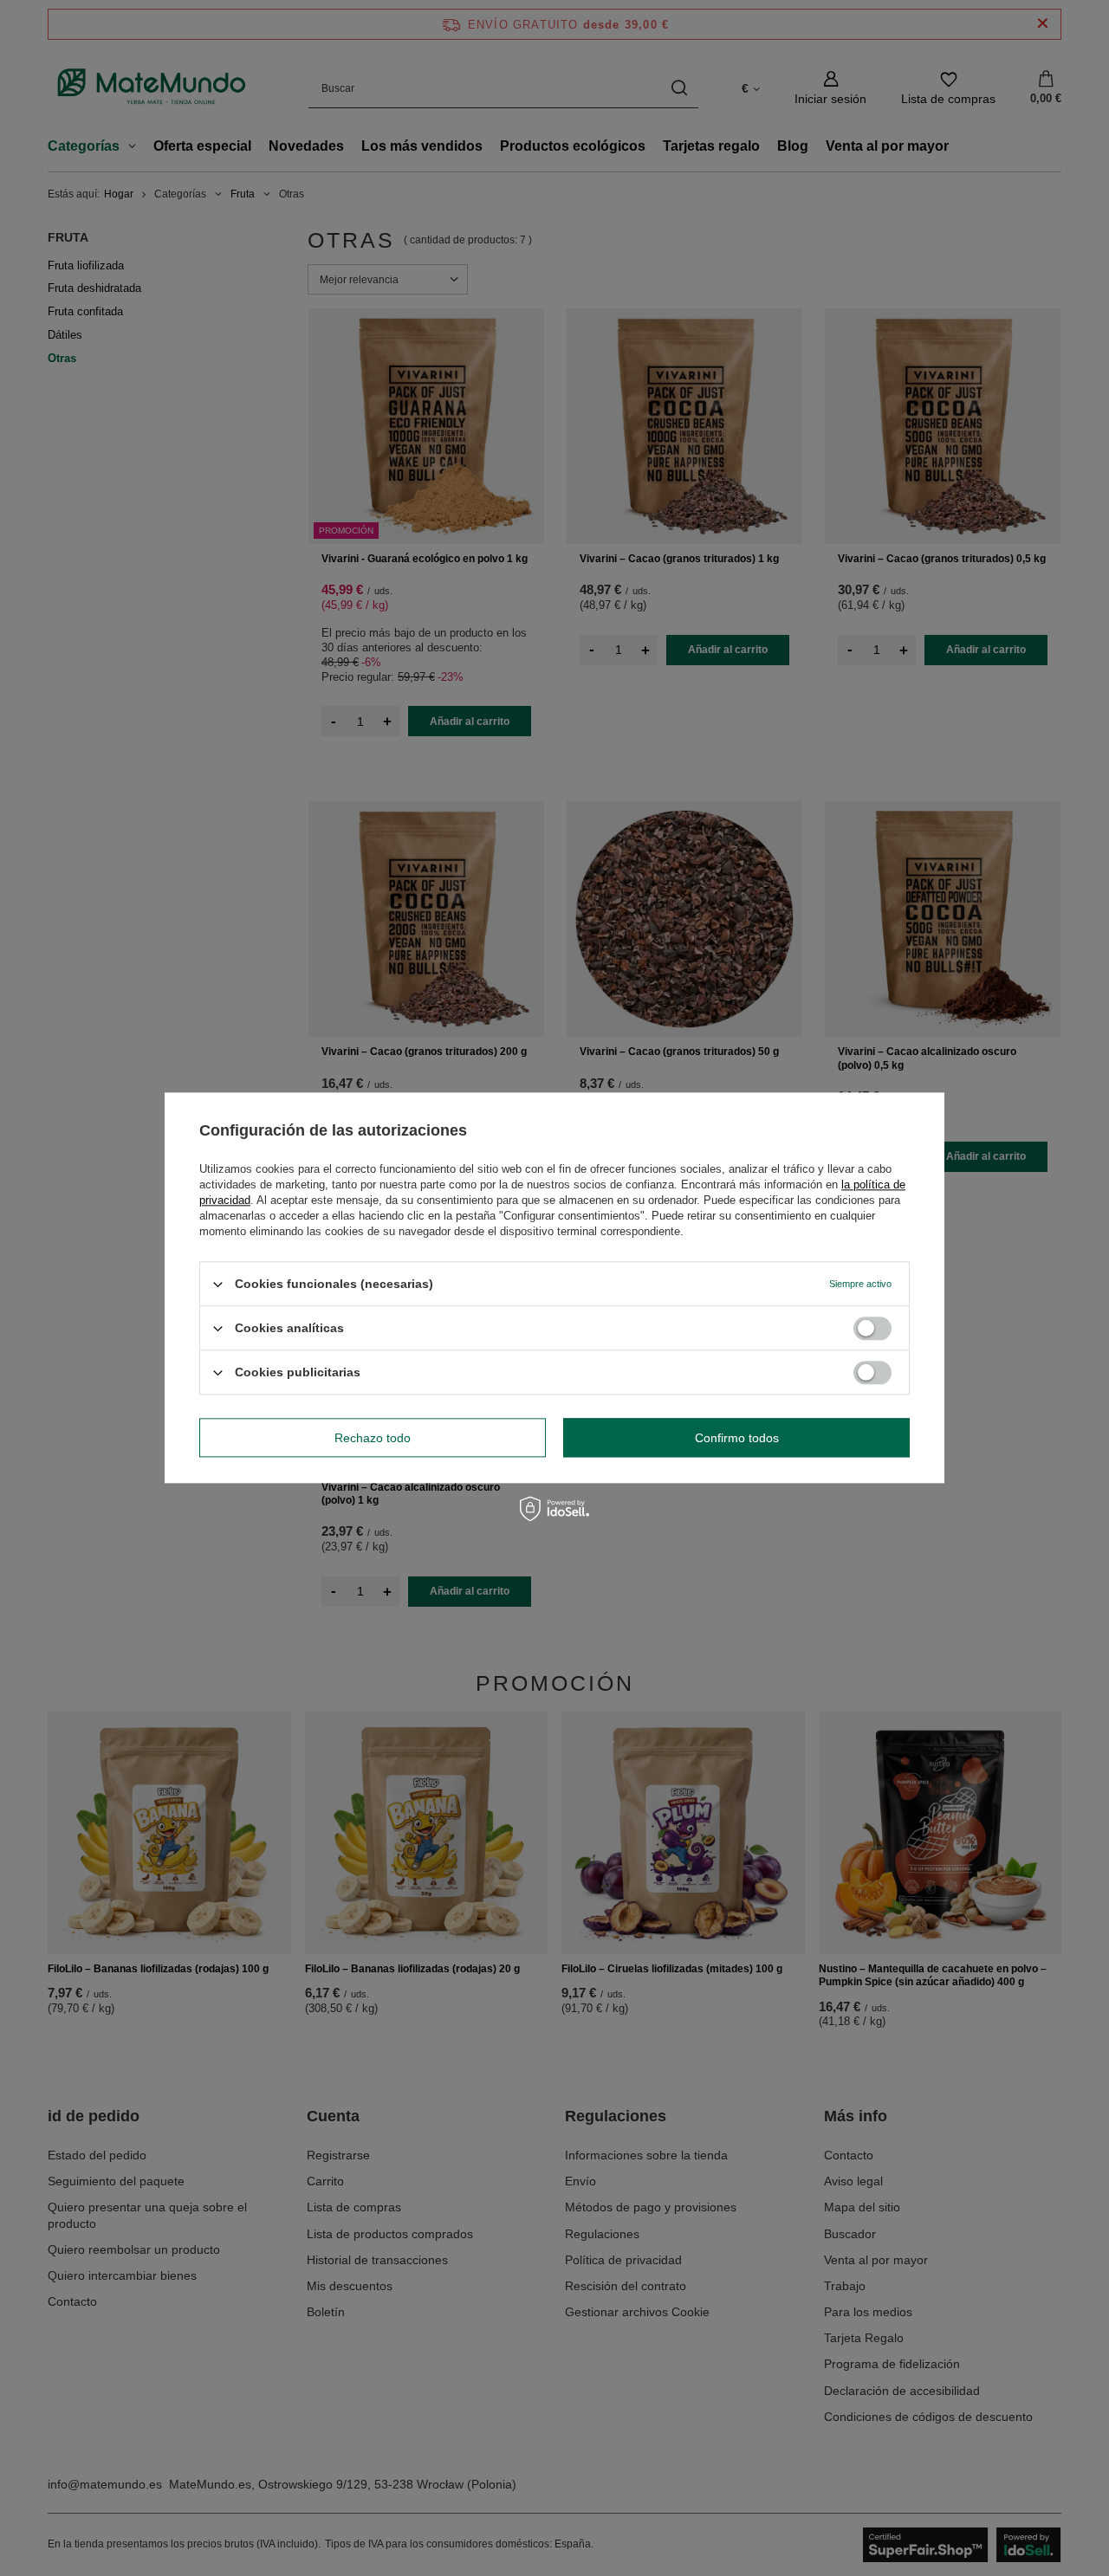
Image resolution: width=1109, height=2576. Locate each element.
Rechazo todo (373, 1438)
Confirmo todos (737, 1438)
